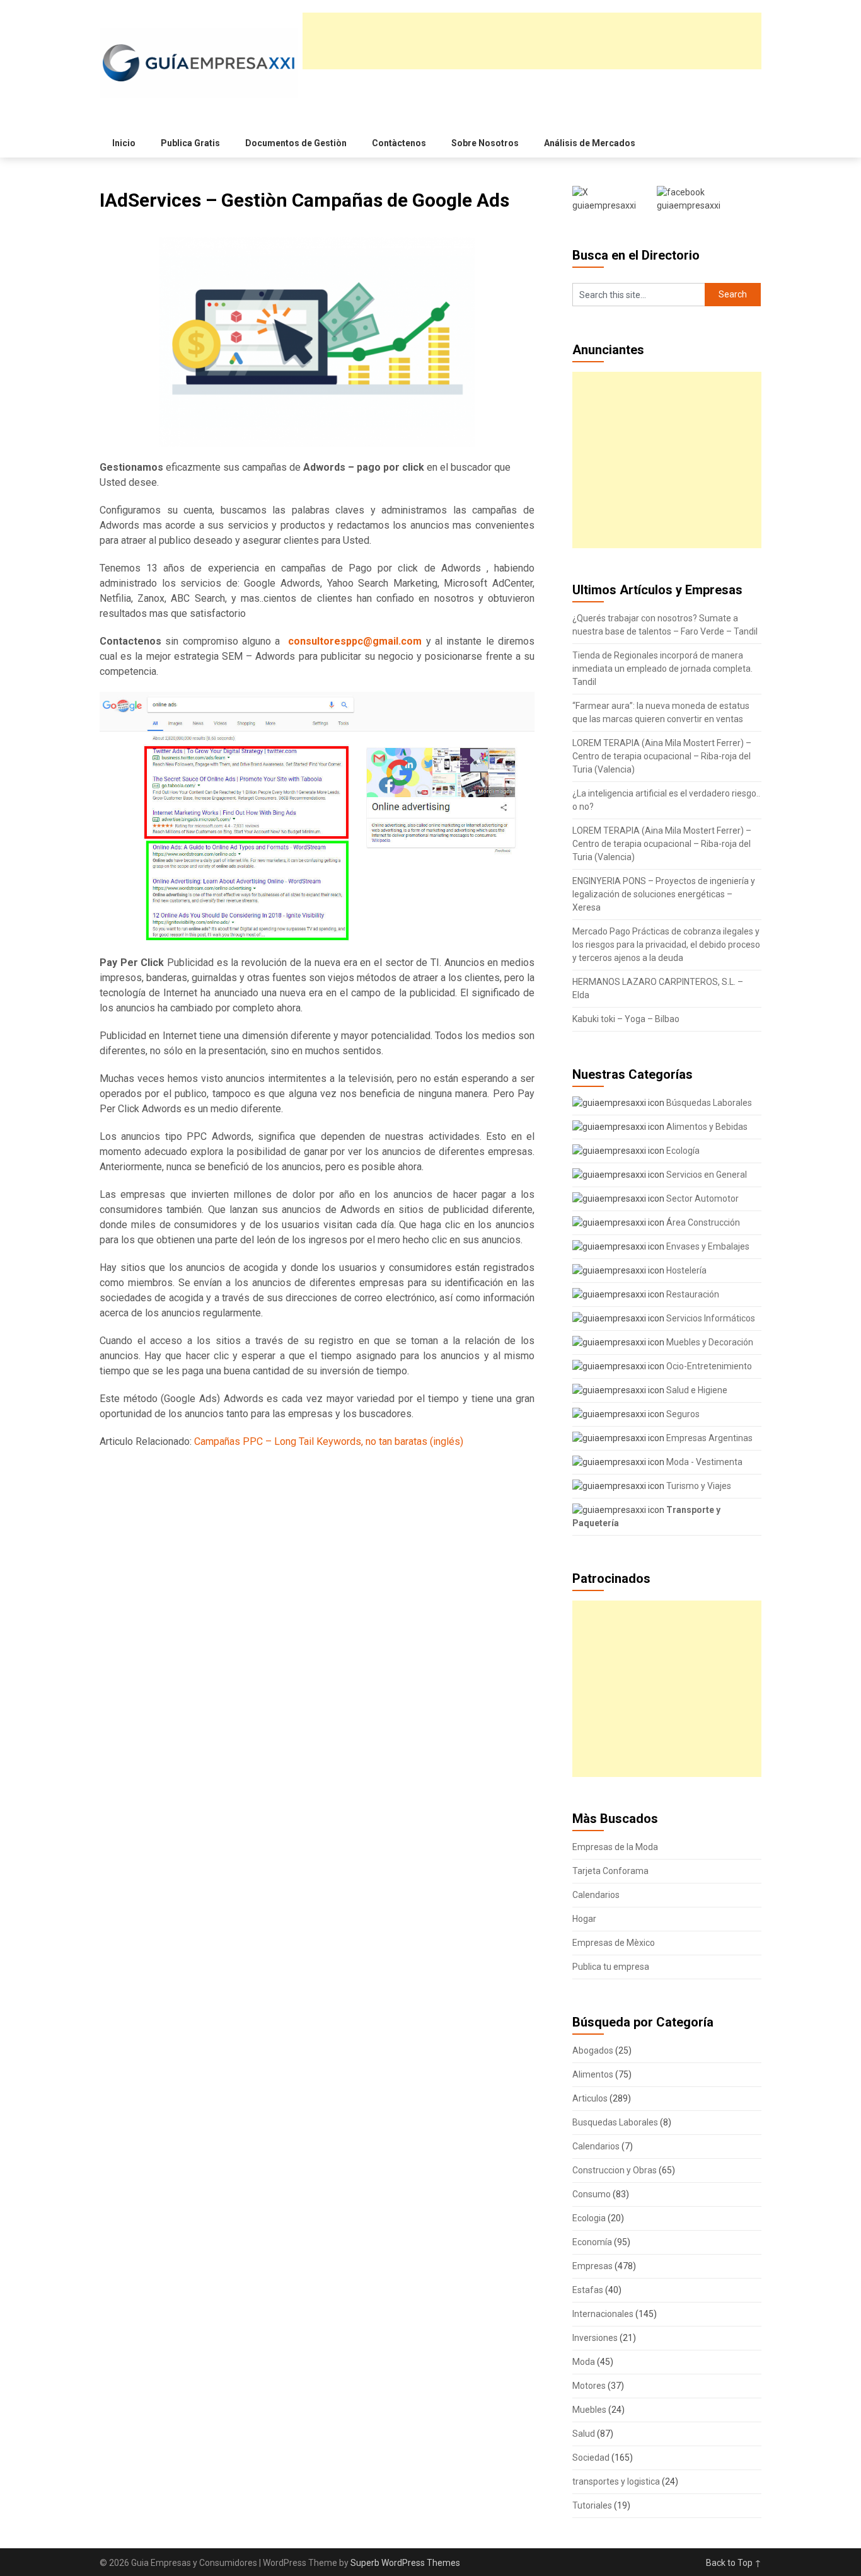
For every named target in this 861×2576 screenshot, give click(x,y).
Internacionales (603, 2314)
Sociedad (591, 2458)
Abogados (593, 2050)
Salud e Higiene (696, 1390)
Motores (589, 2386)
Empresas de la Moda (615, 1847)
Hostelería (685, 1270)
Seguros (682, 1414)
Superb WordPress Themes (405, 2563)
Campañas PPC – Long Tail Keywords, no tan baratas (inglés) (329, 1441)
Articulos (590, 2098)
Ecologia (589, 2218)
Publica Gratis (190, 143)
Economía (592, 2242)
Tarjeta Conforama (610, 1871)
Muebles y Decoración (709, 1342)
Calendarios (596, 1895)
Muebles (589, 2410)
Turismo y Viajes (698, 1486)
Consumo (592, 2194)
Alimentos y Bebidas (706, 1127)
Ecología (682, 1151)
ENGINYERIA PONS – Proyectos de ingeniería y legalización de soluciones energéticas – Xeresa (664, 894)
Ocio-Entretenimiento (708, 1366)
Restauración (692, 1294)
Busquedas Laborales (615, 2122)
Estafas (588, 2290)
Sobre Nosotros (485, 143)
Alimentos (593, 2074)
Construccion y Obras (615, 2170)
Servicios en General (706, 1175)
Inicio (124, 143)
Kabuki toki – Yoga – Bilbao (626, 1019)
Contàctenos (399, 143)
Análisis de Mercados (590, 143)
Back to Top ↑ (734, 2563)
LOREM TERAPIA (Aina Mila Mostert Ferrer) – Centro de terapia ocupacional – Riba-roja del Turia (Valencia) (662, 756)
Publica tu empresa (611, 1967)
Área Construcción (702, 1222)
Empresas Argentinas (708, 1438)
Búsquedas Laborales (708, 1103)
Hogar (584, 1919)
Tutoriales (592, 2505)
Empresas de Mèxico (614, 1943)
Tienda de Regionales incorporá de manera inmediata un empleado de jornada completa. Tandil (662, 669)
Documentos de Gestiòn (296, 143)
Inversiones (595, 2338)
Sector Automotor (702, 1199)
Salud (584, 2434)
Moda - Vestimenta (703, 1462)
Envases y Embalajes (707, 1246)
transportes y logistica (616, 2481)
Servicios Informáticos (710, 1318)
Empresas (592, 2266)
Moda (584, 2362)
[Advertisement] (532, 41)
